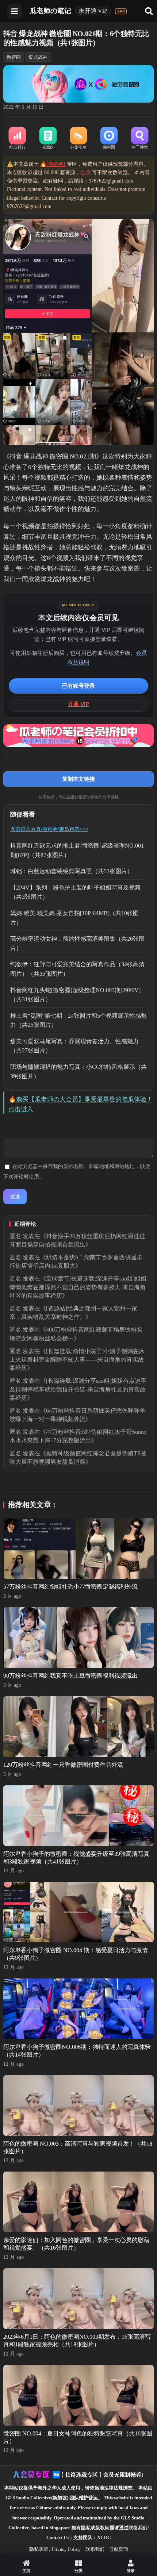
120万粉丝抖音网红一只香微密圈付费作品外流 (63, 1765)
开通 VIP (78, 704)
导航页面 (119, 2549)
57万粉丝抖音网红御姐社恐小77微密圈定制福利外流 (70, 1587)
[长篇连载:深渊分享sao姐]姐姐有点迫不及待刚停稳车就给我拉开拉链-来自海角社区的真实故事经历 (78, 1389)
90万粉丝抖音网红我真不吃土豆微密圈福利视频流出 (70, 1676)
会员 (85, 172)
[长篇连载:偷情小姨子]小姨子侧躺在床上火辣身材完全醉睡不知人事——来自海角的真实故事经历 (77, 1360)
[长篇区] (48, 139)
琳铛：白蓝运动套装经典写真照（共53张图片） (72, 871)
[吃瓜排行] (18, 139)
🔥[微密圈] (53, 164)
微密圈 (14, 57)
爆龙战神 (38, 57)
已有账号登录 (78, 686)
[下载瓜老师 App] (121, 11)
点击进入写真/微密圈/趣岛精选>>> (49, 829)
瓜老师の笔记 (50, 11)
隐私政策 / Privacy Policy (55, 2549)
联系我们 (95, 2549)
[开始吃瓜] (78, 139)
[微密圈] (109, 139)
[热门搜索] (140, 139)
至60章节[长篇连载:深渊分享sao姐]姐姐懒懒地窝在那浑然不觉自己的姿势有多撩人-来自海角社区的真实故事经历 (78, 1287)
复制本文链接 (78, 779)
